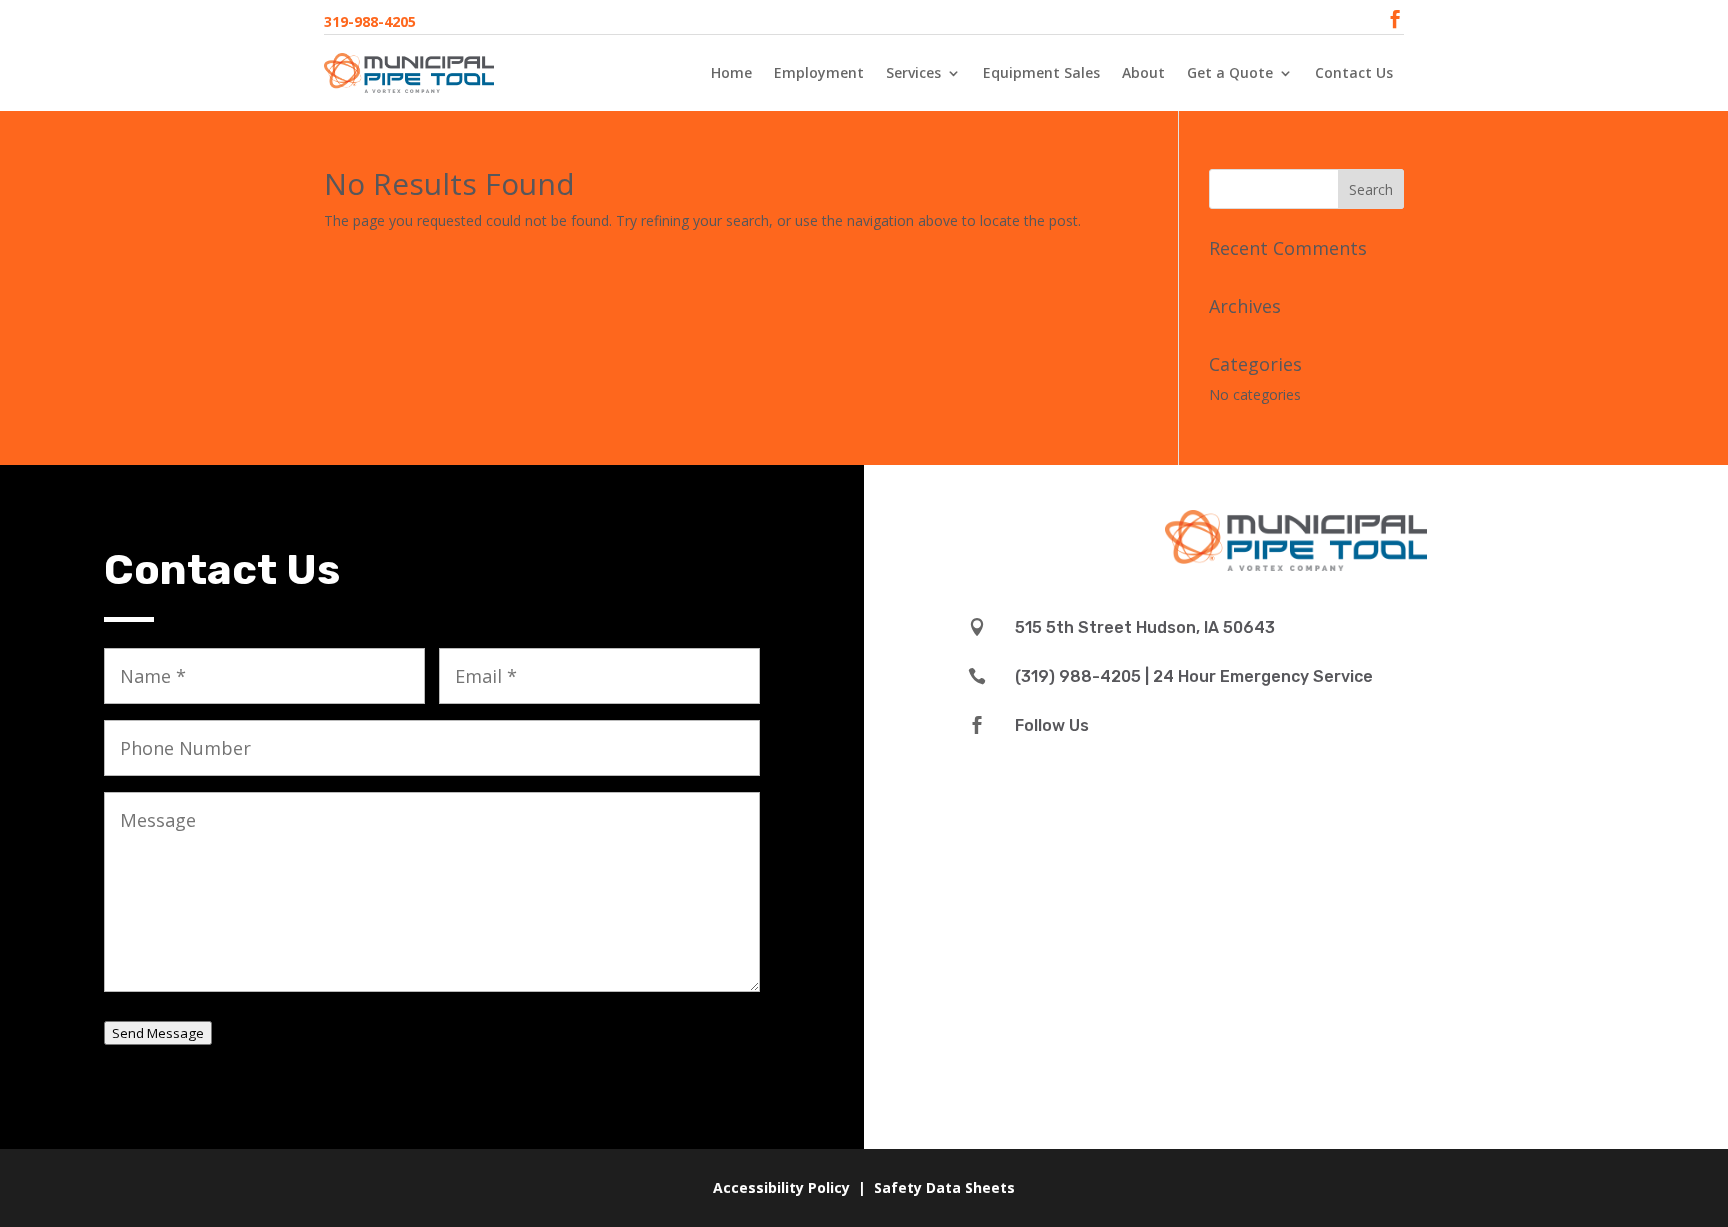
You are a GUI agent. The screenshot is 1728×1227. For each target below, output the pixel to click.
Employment (819, 72)
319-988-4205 (370, 21)
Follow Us (1052, 725)
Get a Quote (1230, 72)
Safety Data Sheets (944, 1187)
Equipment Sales (1041, 72)
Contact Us (1354, 72)
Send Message (158, 1033)
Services (913, 72)
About (1143, 72)
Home (731, 72)
